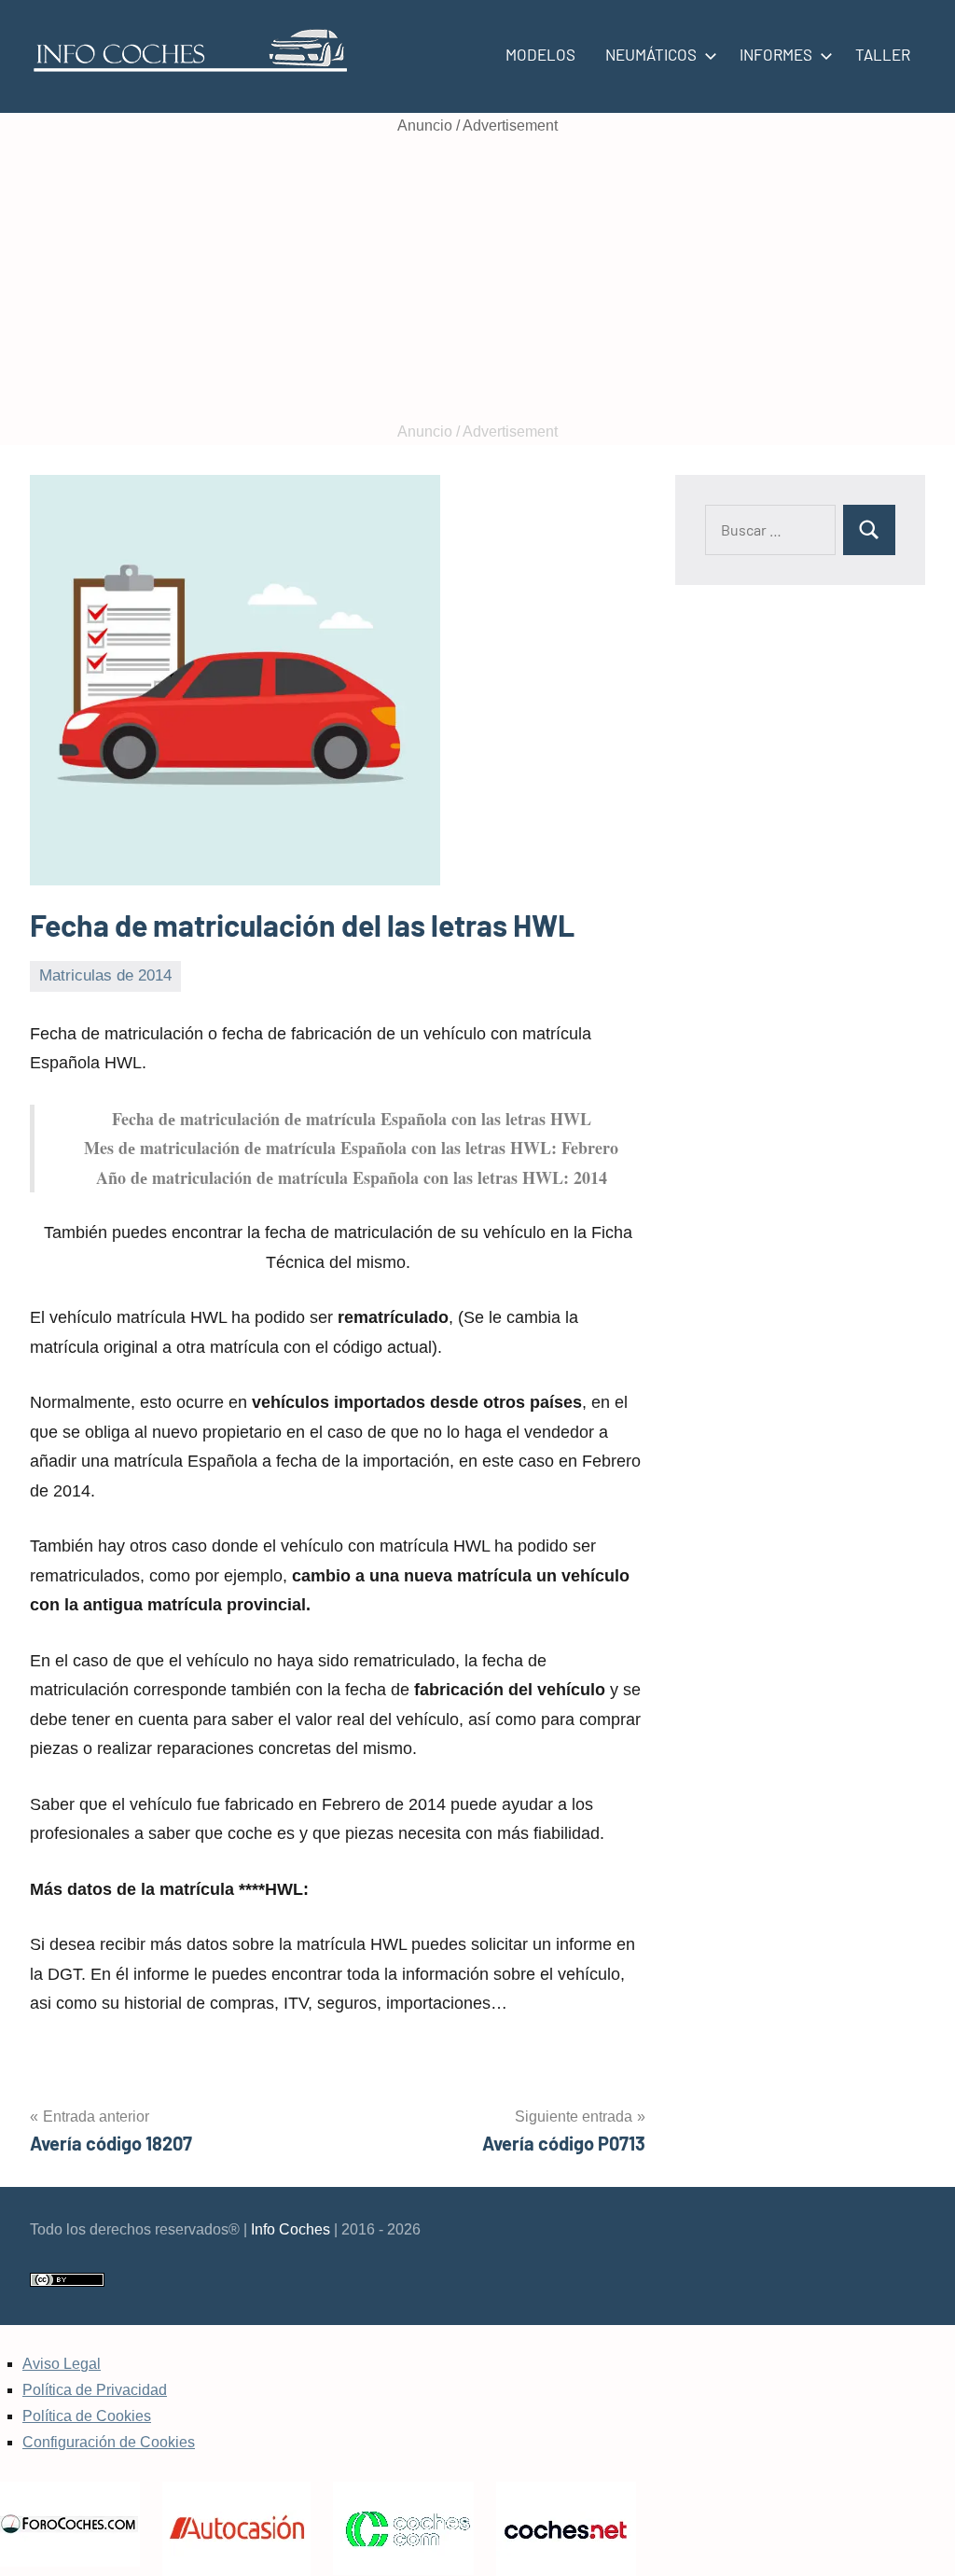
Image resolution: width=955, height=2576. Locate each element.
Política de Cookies (87, 2416)
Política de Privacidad (95, 2390)
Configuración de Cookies (109, 2442)
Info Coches (291, 2229)
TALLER (883, 54)
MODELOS (540, 54)
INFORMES (776, 54)
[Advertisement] (477, 279)
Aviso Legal (62, 2364)
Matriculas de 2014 (105, 975)
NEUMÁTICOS (651, 54)
